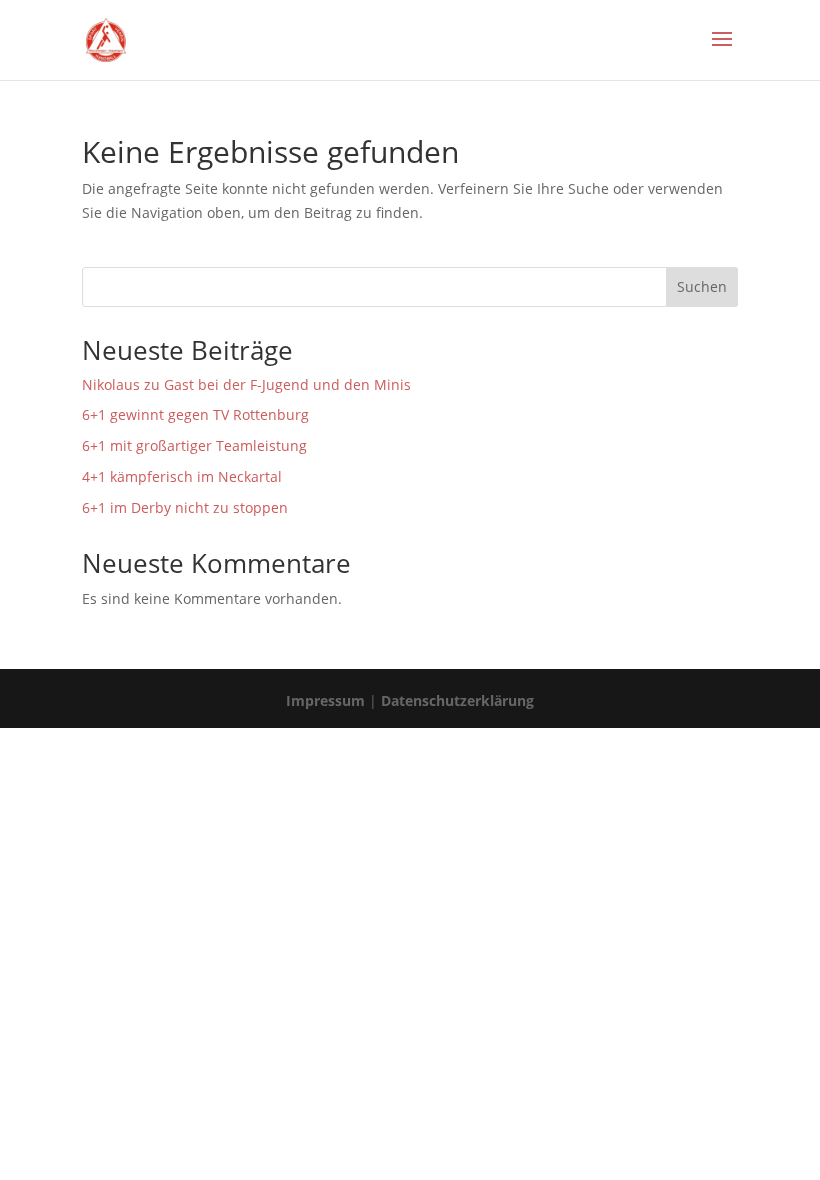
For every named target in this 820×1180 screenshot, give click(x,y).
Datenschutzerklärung (457, 700)
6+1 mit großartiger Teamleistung (194, 445)
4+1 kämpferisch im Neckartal (182, 476)
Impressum (325, 700)
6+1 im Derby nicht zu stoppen (185, 507)
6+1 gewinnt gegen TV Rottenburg (195, 414)
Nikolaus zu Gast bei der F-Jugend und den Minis (246, 384)
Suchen (702, 286)
